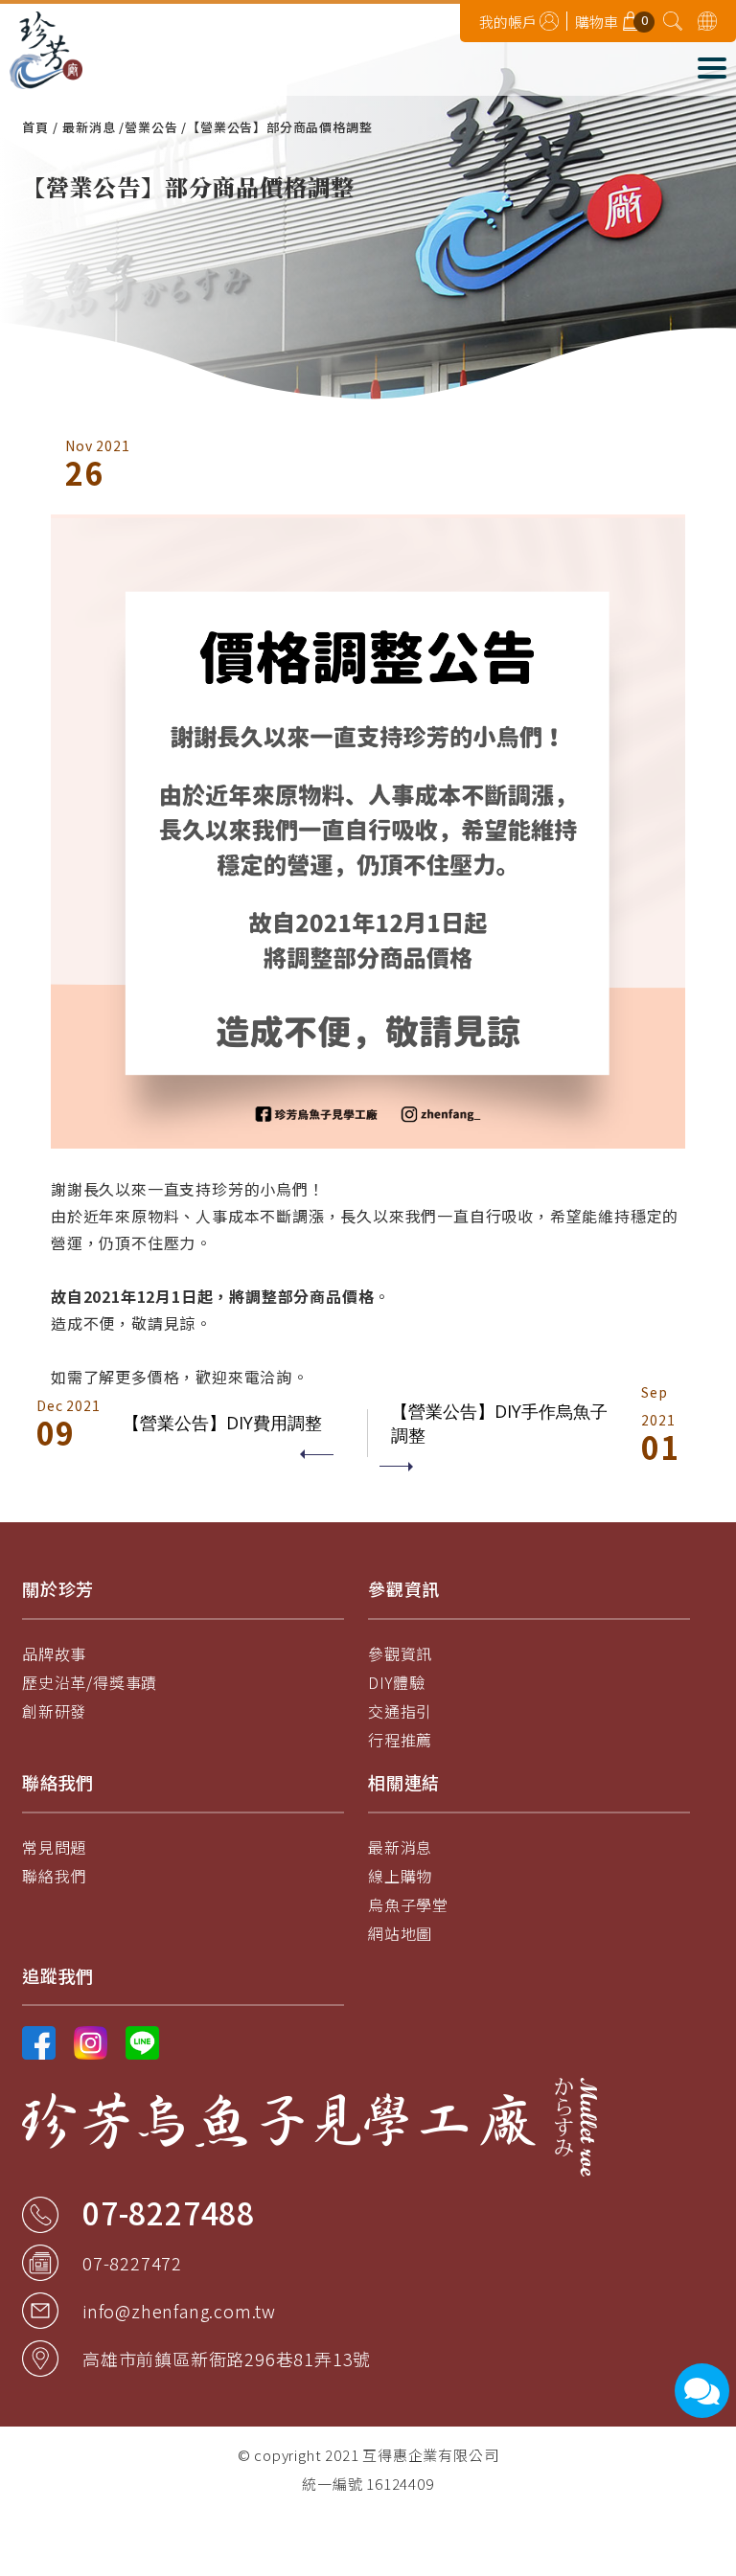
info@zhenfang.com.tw (179, 2311)
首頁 (35, 127)
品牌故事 (54, 1653)
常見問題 (54, 1847)
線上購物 (400, 1876)
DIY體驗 (397, 1682)
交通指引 (400, 1711)
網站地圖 (400, 1933)
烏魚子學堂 (408, 1904)
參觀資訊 (400, 1653)
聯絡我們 (54, 1876)
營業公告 (151, 127)
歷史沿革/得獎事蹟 (90, 1682)
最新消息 (89, 127)
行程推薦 (400, 1740)
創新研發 (54, 1711)
